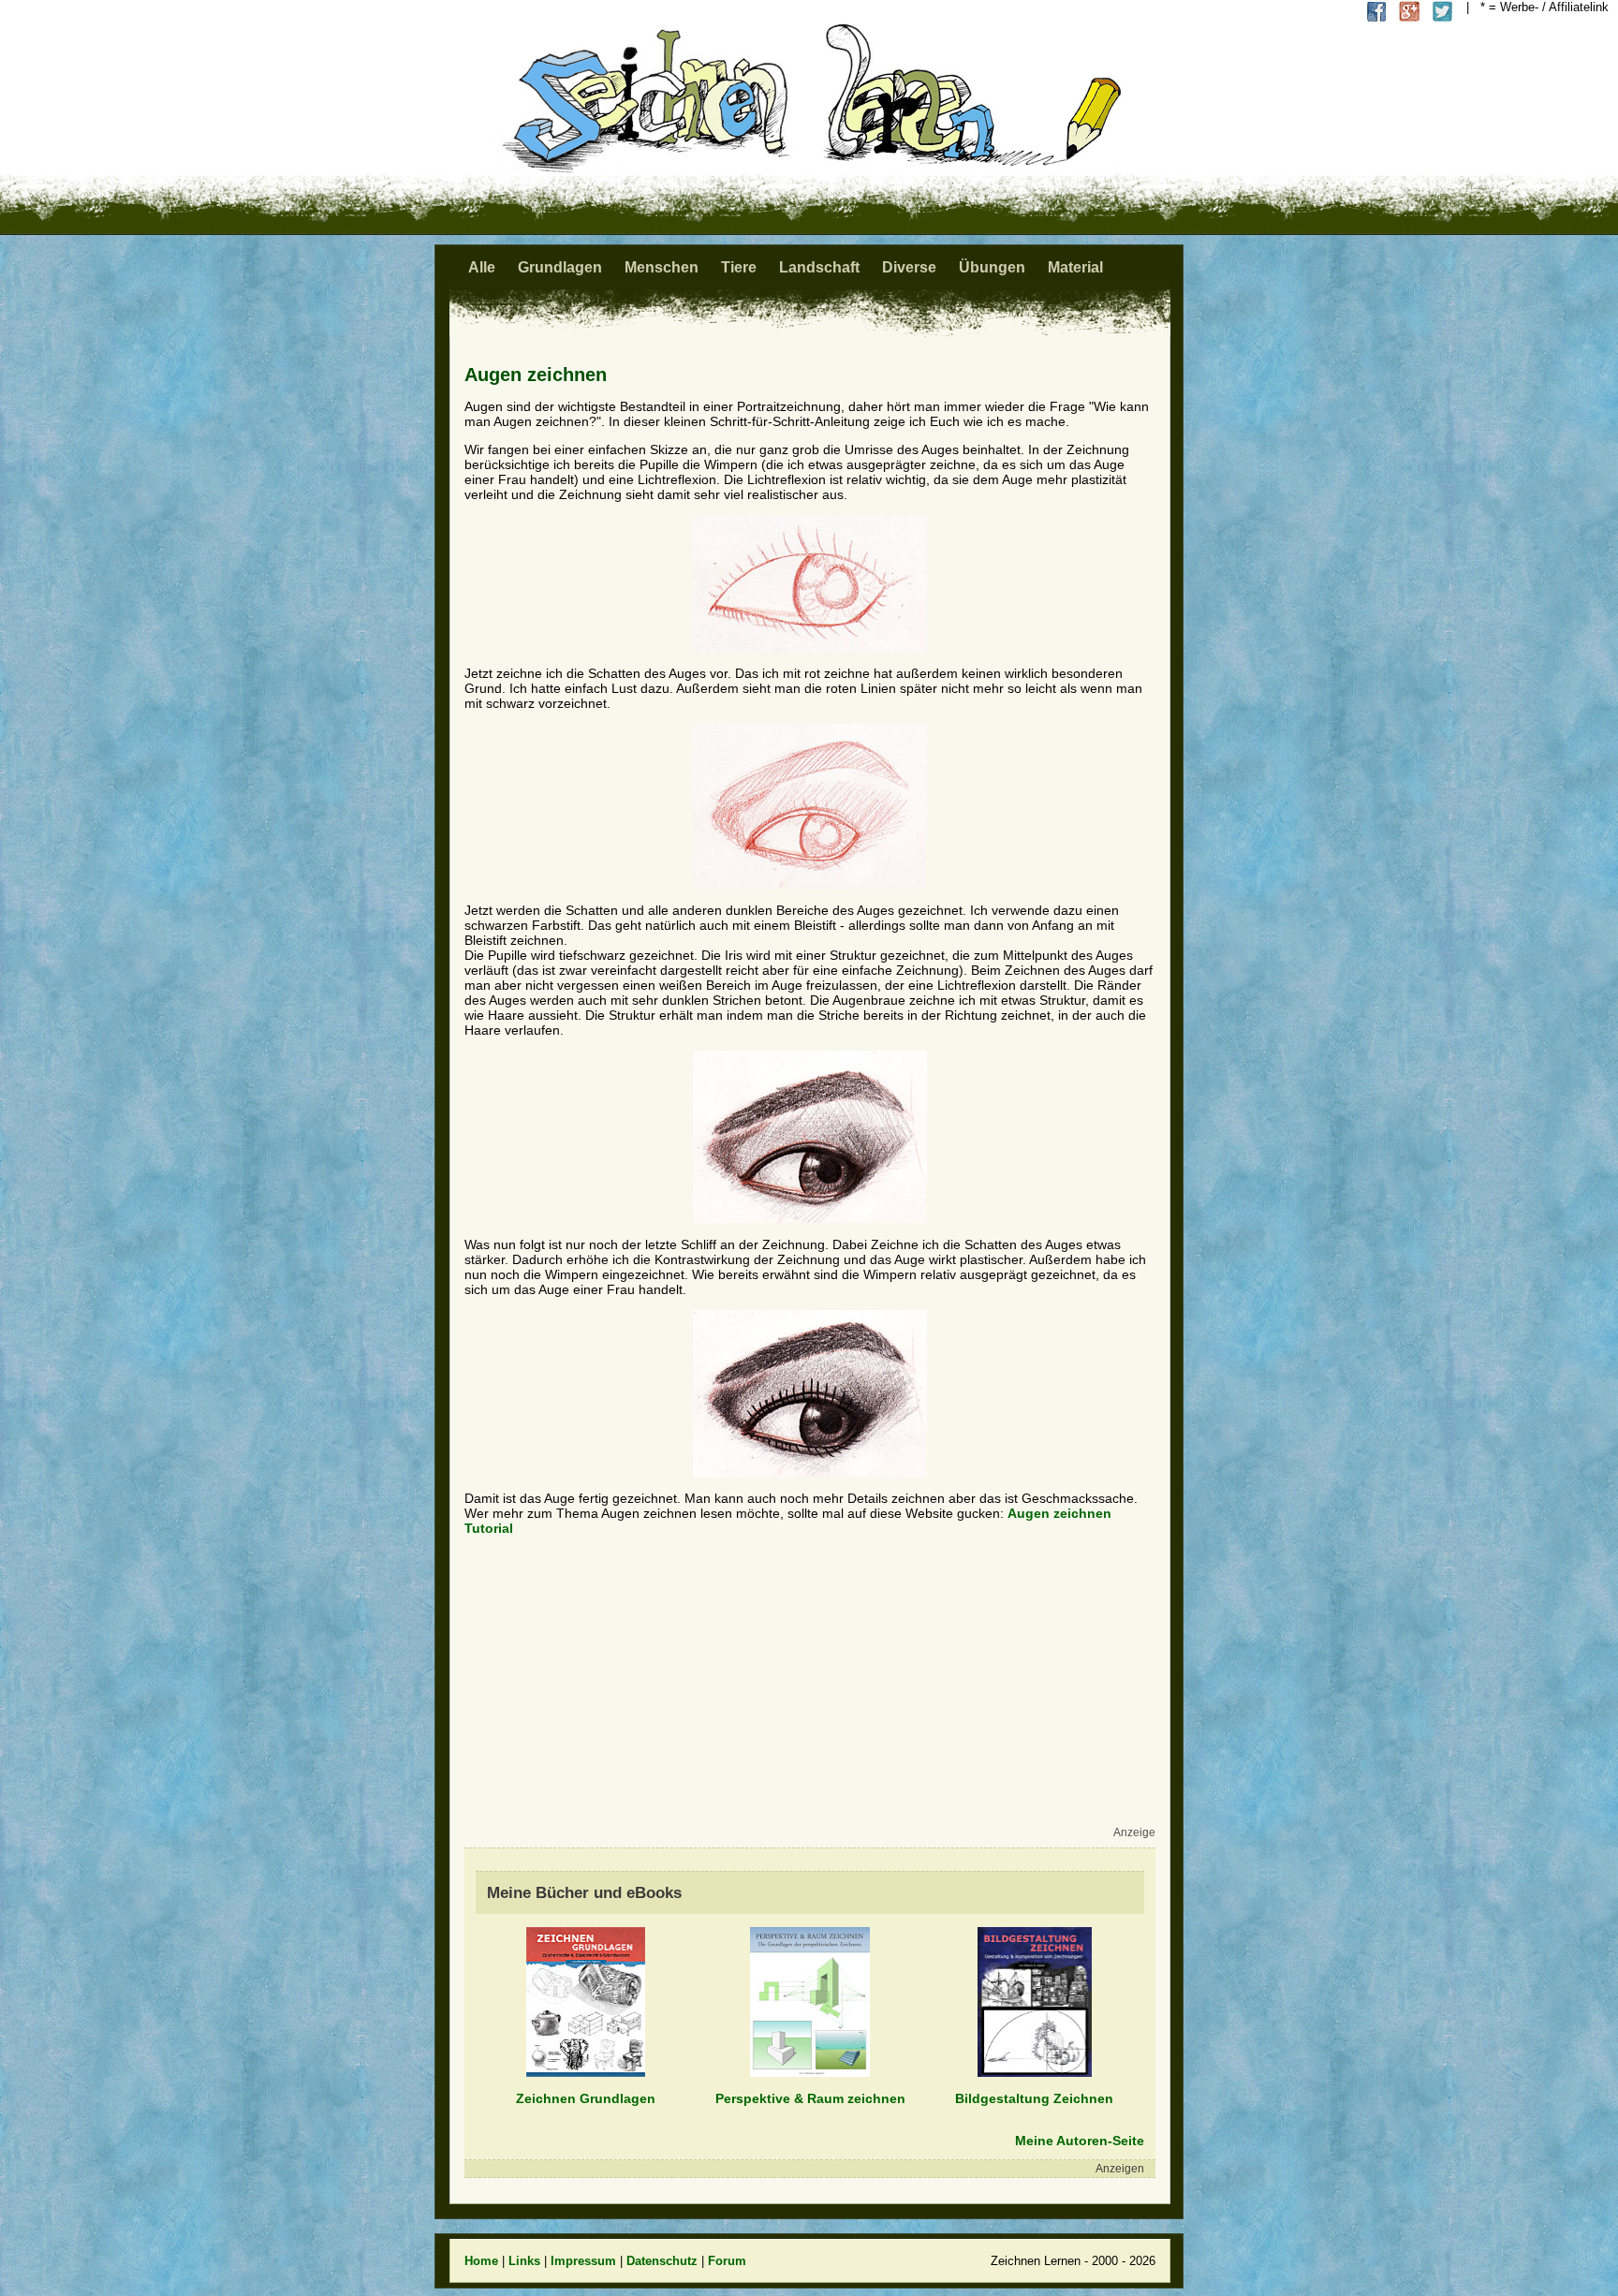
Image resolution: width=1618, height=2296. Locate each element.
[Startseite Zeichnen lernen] (809, 168)
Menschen (662, 267)
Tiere (739, 267)
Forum (727, 2261)
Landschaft (819, 267)
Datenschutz (662, 2261)
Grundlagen (560, 267)
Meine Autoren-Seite (1080, 2141)
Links (524, 2261)
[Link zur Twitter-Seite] (1442, 12)
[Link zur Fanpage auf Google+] (1410, 12)
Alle (482, 267)
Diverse (909, 267)
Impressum (583, 2261)
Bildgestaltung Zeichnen (1034, 2098)
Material (1075, 267)
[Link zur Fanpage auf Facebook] (1377, 12)
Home (481, 2261)
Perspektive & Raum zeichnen (810, 2098)
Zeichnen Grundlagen (586, 2098)
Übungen (992, 267)
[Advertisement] (805, 1691)
